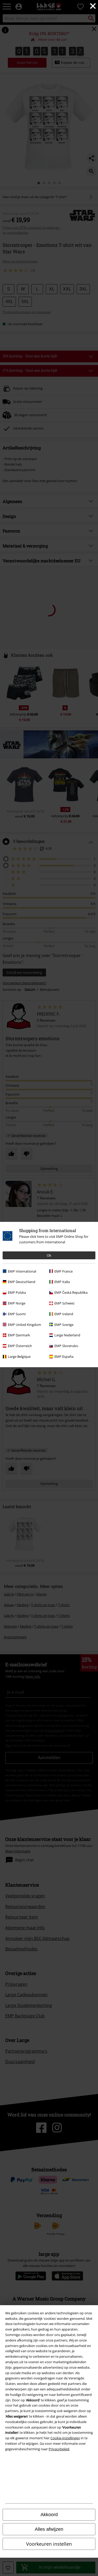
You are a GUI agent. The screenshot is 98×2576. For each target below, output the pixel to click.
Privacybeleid (59, 2449)
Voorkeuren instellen (49, 2544)
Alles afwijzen (49, 2529)
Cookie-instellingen (65, 2438)
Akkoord (49, 2515)
